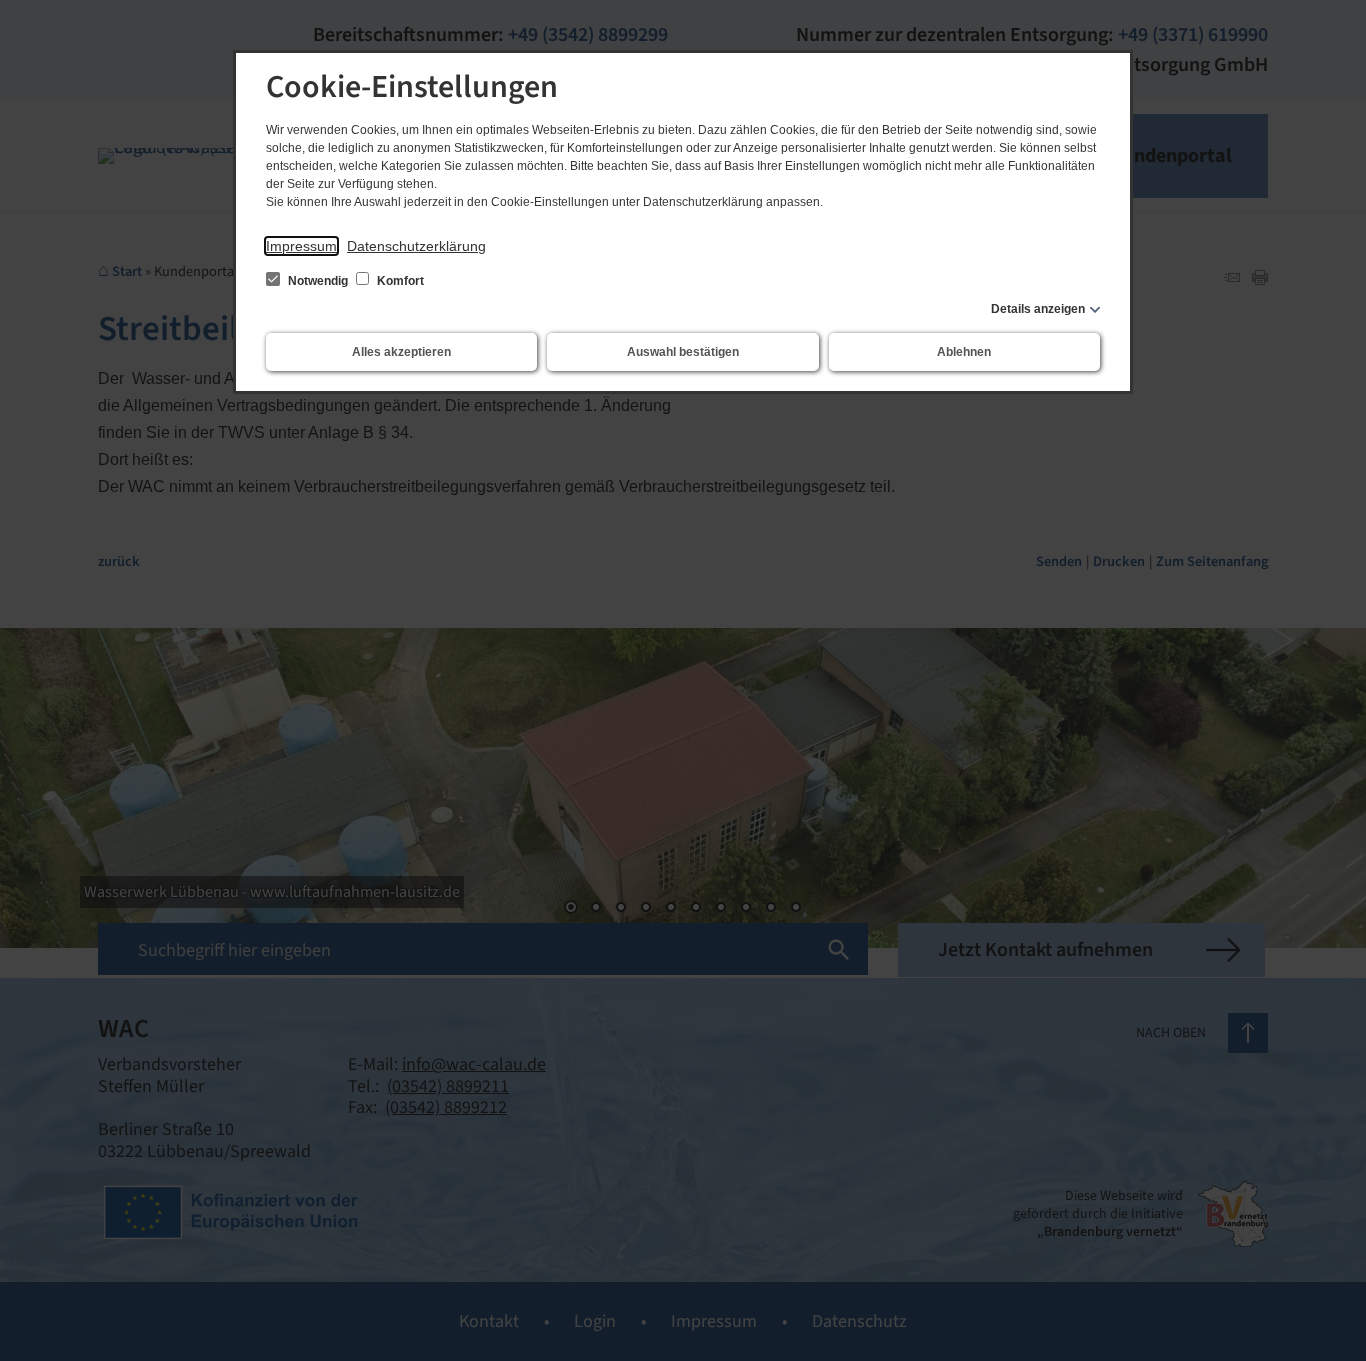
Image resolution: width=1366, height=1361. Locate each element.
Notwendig (318, 281)
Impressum (301, 246)
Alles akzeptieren (401, 352)
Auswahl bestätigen (683, 352)
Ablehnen (964, 352)
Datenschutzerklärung (416, 246)
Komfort (399, 281)
